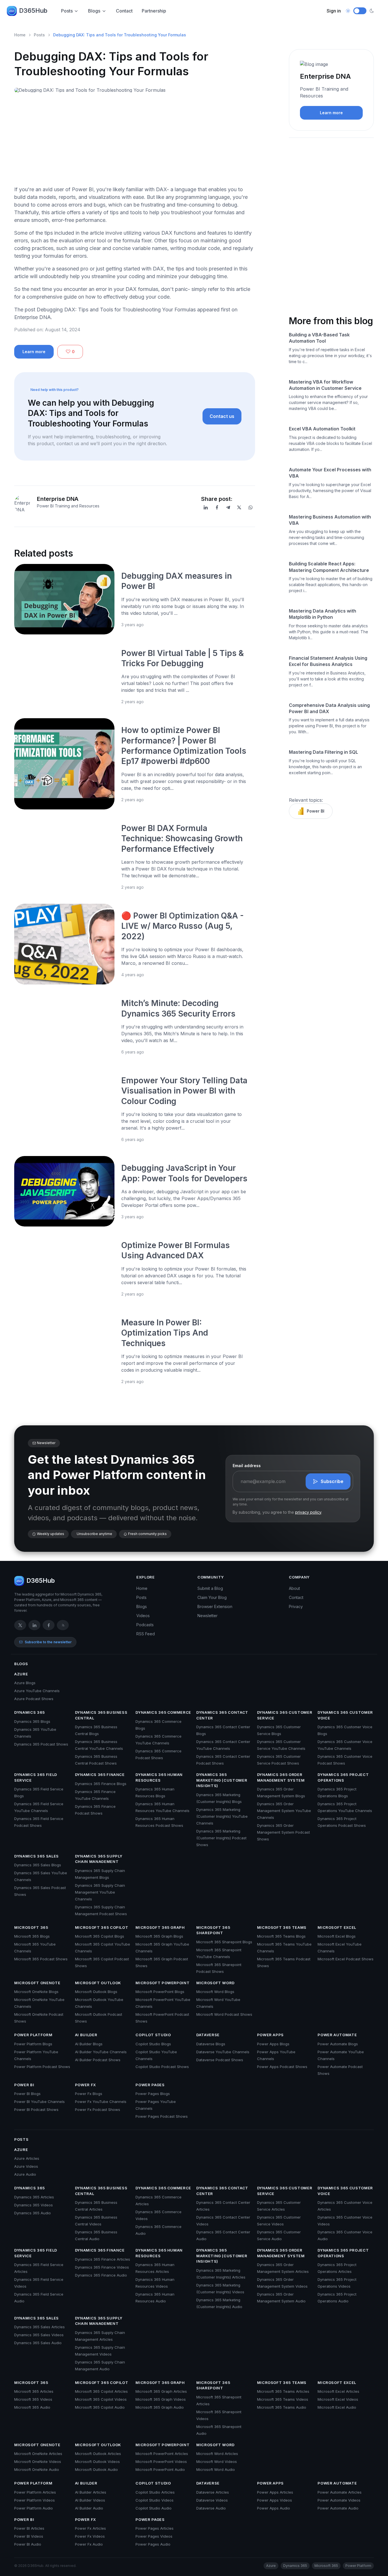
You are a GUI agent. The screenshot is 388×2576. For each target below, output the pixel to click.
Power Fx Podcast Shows (98, 2109)
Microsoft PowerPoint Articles (162, 2454)
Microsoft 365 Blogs (32, 1936)
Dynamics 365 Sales (36, 1856)
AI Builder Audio (89, 2508)
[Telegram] (228, 507)
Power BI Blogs (27, 2094)
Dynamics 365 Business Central (101, 1715)
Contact (124, 11)
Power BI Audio (28, 2544)
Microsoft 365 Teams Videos (283, 2399)
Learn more (34, 352)
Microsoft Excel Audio (337, 2407)
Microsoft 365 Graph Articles (161, 2391)
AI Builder (86, 2035)
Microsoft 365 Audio (32, 2407)
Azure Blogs (25, 1683)
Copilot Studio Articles (155, 2492)
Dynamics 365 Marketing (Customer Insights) (222, 1780)
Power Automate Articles (340, 2492)
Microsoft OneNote (37, 1983)
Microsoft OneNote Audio (37, 2469)
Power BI (316, 811)
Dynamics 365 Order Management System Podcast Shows (283, 1832)
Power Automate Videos (339, 2500)
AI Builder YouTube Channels (101, 2052)
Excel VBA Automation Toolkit (322, 429)
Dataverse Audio (211, 2508)
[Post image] (64, 599)
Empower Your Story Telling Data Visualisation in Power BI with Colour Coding (184, 1091)
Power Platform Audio (34, 2508)
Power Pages (150, 2085)
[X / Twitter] (20, 1625)
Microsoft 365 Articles (34, 2391)
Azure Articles (27, 2158)
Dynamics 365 (30, 1712)
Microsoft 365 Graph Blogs (159, 1936)
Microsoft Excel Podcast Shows (346, 1959)
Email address (247, 1466)
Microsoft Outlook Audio (96, 2469)
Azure (21, 1674)
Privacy (296, 1606)
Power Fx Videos (90, 2536)
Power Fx (85, 2085)
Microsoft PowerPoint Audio (160, 2469)
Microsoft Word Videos (217, 2462)
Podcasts (145, 1625)
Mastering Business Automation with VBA (330, 520)
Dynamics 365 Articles (34, 2197)
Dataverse (208, 2035)
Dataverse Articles (213, 2492)
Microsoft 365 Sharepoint (213, 1930)
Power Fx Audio (89, 2544)
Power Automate (337, 2035)
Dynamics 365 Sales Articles (39, 2327)
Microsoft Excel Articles (338, 2391)
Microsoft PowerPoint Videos (161, 2462)
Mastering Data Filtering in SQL (324, 752)
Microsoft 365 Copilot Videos (101, 2399)
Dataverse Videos (212, 2500)
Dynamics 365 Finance (100, 1775)
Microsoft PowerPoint (162, 1983)
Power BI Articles (29, 2528)
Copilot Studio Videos (155, 2500)
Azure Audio (25, 2174)
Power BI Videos (29, 2536)
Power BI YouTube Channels (39, 2102)
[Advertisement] (135, 141)
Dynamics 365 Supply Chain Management (99, 1859)
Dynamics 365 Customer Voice (345, 1715)
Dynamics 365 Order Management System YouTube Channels (284, 1811)
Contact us (222, 416)
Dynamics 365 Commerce (163, 1712)
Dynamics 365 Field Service (36, 1777)
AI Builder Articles (91, 2492)
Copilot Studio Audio (154, 2508)
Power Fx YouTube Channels (101, 2102)
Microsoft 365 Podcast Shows (41, 1959)
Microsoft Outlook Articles (98, 2454)
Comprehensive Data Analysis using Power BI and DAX (329, 708)
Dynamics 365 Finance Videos (102, 2267)
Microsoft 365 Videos (33, 2399)
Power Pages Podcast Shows (162, 2116)
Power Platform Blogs (33, 2044)
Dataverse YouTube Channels (223, 2052)
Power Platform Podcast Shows (42, 2067)
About (294, 1588)
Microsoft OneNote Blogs (36, 1992)
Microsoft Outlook (98, 1983)
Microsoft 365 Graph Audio (160, 2407)
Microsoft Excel (337, 1927)
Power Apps (271, 2035)
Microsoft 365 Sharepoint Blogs (224, 1942)
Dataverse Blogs (211, 2044)
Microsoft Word (215, 1983)
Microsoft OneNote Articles (38, 2454)
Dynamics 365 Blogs (32, 1721)
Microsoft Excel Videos (338, 2399)
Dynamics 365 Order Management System (281, 1777)
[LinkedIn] (206, 507)
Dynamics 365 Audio (33, 2213)
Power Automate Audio (338, 2508)
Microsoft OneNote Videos (38, 2462)
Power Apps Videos (275, 2500)
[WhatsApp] (251, 507)
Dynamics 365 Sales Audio (38, 2343)
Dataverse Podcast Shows (220, 2060)
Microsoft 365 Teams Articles (283, 2391)
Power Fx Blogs (89, 2094)
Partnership (154, 11)
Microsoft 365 (31, 1927)
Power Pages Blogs (153, 2094)
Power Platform (33, 2035)
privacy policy (308, 1512)
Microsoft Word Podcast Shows (224, 2014)
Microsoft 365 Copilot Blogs (100, 1936)
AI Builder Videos (90, 2500)
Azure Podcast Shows (34, 1699)
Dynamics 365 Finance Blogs (101, 1784)
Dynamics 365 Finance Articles (103, 2259)
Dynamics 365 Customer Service (285, 1715)
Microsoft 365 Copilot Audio (100, 2407)
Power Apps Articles (275, 2492)
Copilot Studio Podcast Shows (162, 2067)
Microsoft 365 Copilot (102, 1927)
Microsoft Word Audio (216, 2469)
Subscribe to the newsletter (48, 1642)
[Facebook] (217, 507)
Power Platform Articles (35, 2492)
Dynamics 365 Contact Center (222, 1715)
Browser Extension (215, 1606)
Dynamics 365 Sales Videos (39, 2335)
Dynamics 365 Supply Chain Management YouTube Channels (100, 1892)
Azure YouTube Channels (37, 1691)
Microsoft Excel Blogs (337, 1936)
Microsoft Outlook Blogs (96, 1992)
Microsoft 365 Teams (282, 1927)
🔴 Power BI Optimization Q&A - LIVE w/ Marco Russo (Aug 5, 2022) (182, 926)
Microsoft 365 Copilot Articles (101, 2391)
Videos (143, 1616)
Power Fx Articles (90, 2528)
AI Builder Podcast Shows (98, 2060)
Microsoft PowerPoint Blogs (160, 1992)
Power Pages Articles (155, 2528)
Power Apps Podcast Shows (282, 2067)
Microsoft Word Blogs (215, 1992)
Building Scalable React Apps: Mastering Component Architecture (329, 567)
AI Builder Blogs (89, 2044)
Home (20, 35)
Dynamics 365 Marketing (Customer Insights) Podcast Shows (221, 1838)
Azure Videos (26, 2166)
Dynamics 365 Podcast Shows (41, 1744)
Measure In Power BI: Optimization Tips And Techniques (165, 1333)
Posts (67, 11)
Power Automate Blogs (338, 2044)
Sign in (334, 11)
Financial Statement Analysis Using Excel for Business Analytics (328, 661)
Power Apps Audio (274, 2508)
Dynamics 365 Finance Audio (101, 2275)
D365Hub (33, 11)
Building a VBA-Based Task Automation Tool (319, 338)
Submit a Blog (210, 1588)
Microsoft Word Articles (217, 2454)
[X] (239, 507)
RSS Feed (146, 1634)
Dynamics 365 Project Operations (343, 1777)
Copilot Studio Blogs (153, 2044)
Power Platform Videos (35, 2500)
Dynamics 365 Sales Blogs (38, 1865)
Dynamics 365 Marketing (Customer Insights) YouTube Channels (222, 1816)
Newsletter (207, 1616)
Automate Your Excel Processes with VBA (330, 473)
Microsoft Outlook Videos (97, 2462)
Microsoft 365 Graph (160, 1927)
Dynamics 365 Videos (34, 2205)
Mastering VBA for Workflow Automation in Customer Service (325, 385)
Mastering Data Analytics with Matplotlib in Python (323, 614)
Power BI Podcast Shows (36, 2109)
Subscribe (332, 1481)
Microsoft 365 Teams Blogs (281, 1936)
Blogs (94, 11)
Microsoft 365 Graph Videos (161, 2399)
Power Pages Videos (154, 2536)
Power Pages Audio (153, 2544)
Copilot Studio (153, 2035)
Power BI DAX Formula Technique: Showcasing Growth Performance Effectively (182, 839)
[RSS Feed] (63, 1625)
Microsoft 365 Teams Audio (282, 2407)
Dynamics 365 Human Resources (159, 1777)
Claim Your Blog (212, 1597)
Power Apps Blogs (273, 2044)
